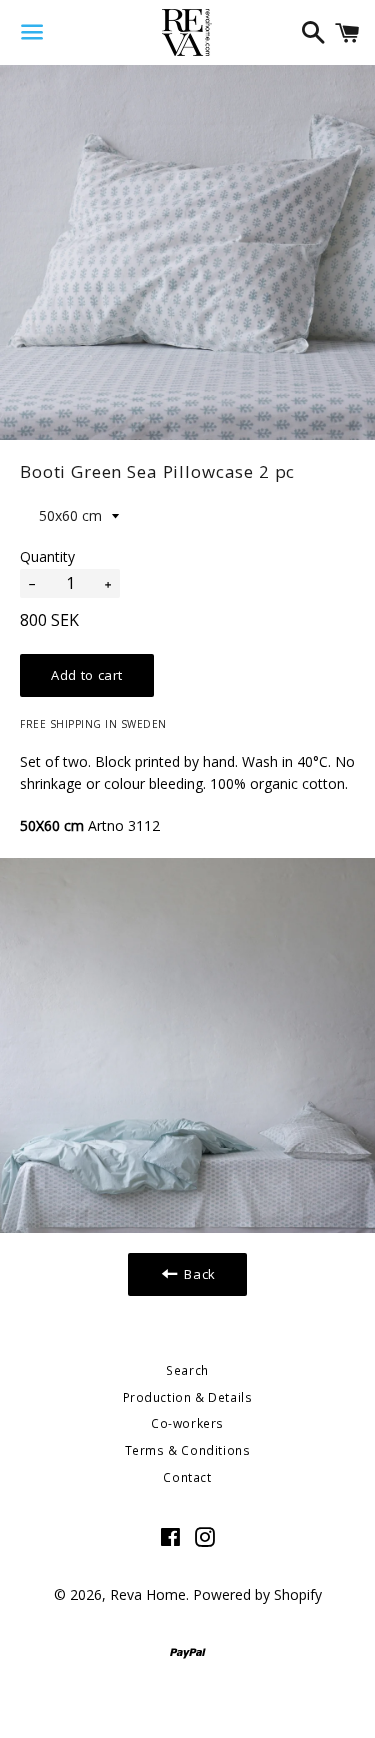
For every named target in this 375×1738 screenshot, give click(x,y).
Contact (187, 1477)
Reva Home (148, 1594)
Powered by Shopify (257, 1594)
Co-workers (187, 1423)
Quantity (47, 556)
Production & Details (188, 1397)
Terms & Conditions (188, 1450)
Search (187, 1370)
